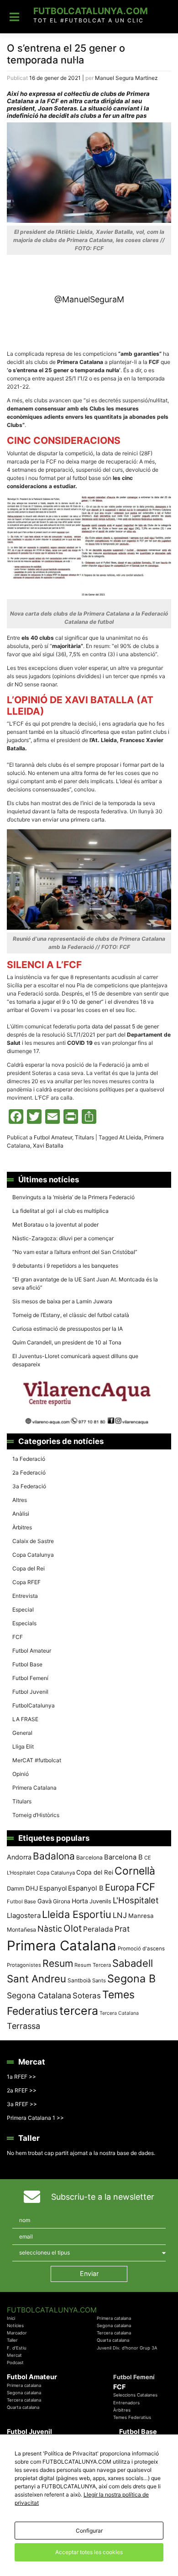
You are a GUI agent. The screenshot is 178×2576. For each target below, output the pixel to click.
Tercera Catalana (119, 2013)
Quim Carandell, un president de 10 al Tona (67, 1342)
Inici (11, 2318)
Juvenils (100, 1901)
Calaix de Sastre (33, 1541)
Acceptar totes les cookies (89, 2552)
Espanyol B (86, 1888)
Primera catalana (114, 2318)
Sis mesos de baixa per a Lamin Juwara (62, 1301)
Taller (12, 2340)
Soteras (87, 1996)
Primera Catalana (34, 1788)
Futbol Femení (30, 1678)
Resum (58, 1963)
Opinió (21, 1774)
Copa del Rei (29, 1568)
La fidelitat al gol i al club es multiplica (60, 1211)
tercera (79, 2011)
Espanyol (53, 1888)
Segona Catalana (39, 1995)
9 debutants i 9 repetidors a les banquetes (65, 1266)
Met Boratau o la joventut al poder (55, 1225)
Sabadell (133, 1963)
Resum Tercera (93, 1965)
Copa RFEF (26, 1582)
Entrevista (25, 1596)
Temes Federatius (132, 2417)
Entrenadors (126, 2403)
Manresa (141, 1916)
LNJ (120, 1915)
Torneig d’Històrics (36, 1815)
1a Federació (29, 1459)
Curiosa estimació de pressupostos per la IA (68, 1329)
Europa (120, 1887)
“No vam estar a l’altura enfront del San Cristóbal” (75, 1252)
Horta (80, 1901)
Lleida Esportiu (77, 1914)
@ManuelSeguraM (89, 299)
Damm (16, 1888)
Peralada (98, 1929)
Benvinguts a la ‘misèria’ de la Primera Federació (73, 1197)
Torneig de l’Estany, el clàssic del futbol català (71, 1315)
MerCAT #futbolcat (37, 1760)
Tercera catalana (114, 2333)
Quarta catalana (113, 2340)
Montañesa (21, 1930)
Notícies (15, 2326)
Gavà (44, 1901)
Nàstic (50, 1929)
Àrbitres (22, 1527)
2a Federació (29, 1472)
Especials (24, 1623)
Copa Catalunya (33, 1555)
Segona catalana (114, 2326)
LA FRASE (25, 1719)
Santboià (79, 1980)
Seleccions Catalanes (135, 2395)
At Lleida (130, 1137)
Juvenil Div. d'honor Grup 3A (127, 2348)
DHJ (32, 1888)
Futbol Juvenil (30, 1692)
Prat (122, 1929)
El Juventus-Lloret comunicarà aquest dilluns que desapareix (75, 1360)
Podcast (15, 2363)
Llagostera (24, 1915)
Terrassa (24, 2026)
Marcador (17, 2333)
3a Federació (29, 1486)
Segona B (131, 1978)
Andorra (19, 1857)
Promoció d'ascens (141, 1949)
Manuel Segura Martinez (126, 78)
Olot (73, 1928)
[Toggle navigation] (14, 17)
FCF (18, 1637)
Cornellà (135, 1871)
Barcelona (89, 1857)
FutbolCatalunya (34, 1705)
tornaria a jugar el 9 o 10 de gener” (60, 1002)
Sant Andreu (37, 1979)
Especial (23, 1609)
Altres (20, 1500)
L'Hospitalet (136, 1900)
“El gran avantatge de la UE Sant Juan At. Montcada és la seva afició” (85, 1283)
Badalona (54, 1856)
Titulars (84, 1137)
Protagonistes (24, 1965)
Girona (62, 1901)
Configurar (89, 2531)
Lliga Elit (23, 1746)
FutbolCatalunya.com (91, 11)
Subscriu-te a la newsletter (103, 2197)
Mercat (14, 2355)
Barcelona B (123, 1857)
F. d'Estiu (17, 2348)
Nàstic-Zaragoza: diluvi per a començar (63, 1238)
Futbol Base (27, 1664)
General (22, 1733)
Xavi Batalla (48, 1146)
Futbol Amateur (53, 1137)
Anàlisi (21, 1514)
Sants (99, 1981)
